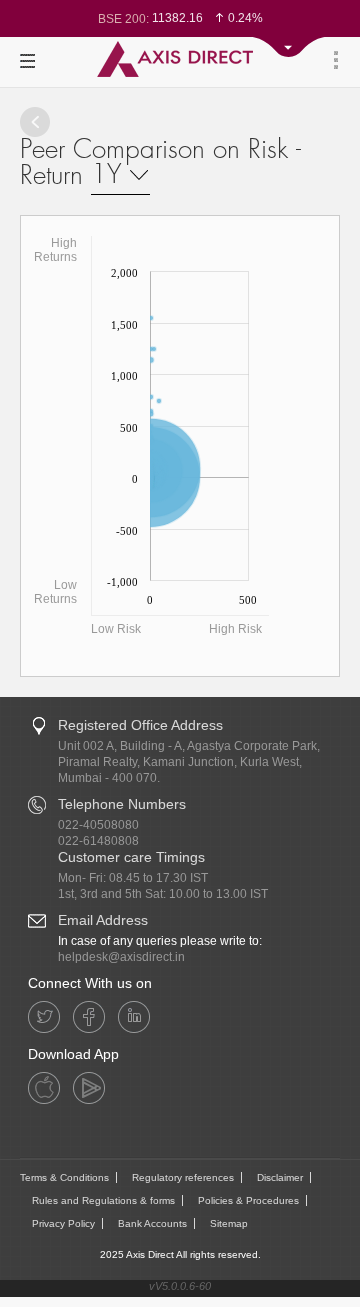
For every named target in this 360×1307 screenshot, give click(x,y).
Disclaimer (280, 1177)
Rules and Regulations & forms (103, 1200)
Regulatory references (183, 1177)
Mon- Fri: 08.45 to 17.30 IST (133, 878)
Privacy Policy (63, 1223)
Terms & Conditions (64, 1177)
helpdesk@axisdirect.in (121, 957)
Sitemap (229, 1223)
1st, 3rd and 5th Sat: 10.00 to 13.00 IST (163, 894)
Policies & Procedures (248, 1200)
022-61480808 (98, 841)
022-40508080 (98, 825)
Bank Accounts (152, 1223)
